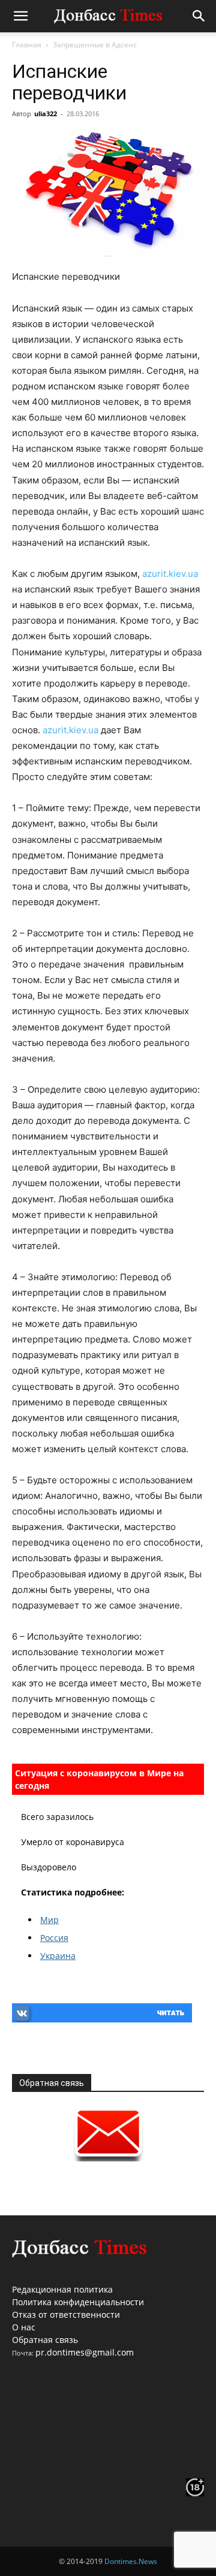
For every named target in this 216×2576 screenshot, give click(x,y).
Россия (54, 1938)
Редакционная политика (62, 2289)
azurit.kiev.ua (170, 574)
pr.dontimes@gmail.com (85, 2352)
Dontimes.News (131, 2561)
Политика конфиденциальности (78, 2302)
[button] (20, 16)
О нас (24, 2327)
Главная (27, 45)
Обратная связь (45, 2340)
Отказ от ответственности (66, 2315)
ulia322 (46, 114)
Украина (58, 1956)
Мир (49, 1920)
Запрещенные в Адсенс (95, 45)
